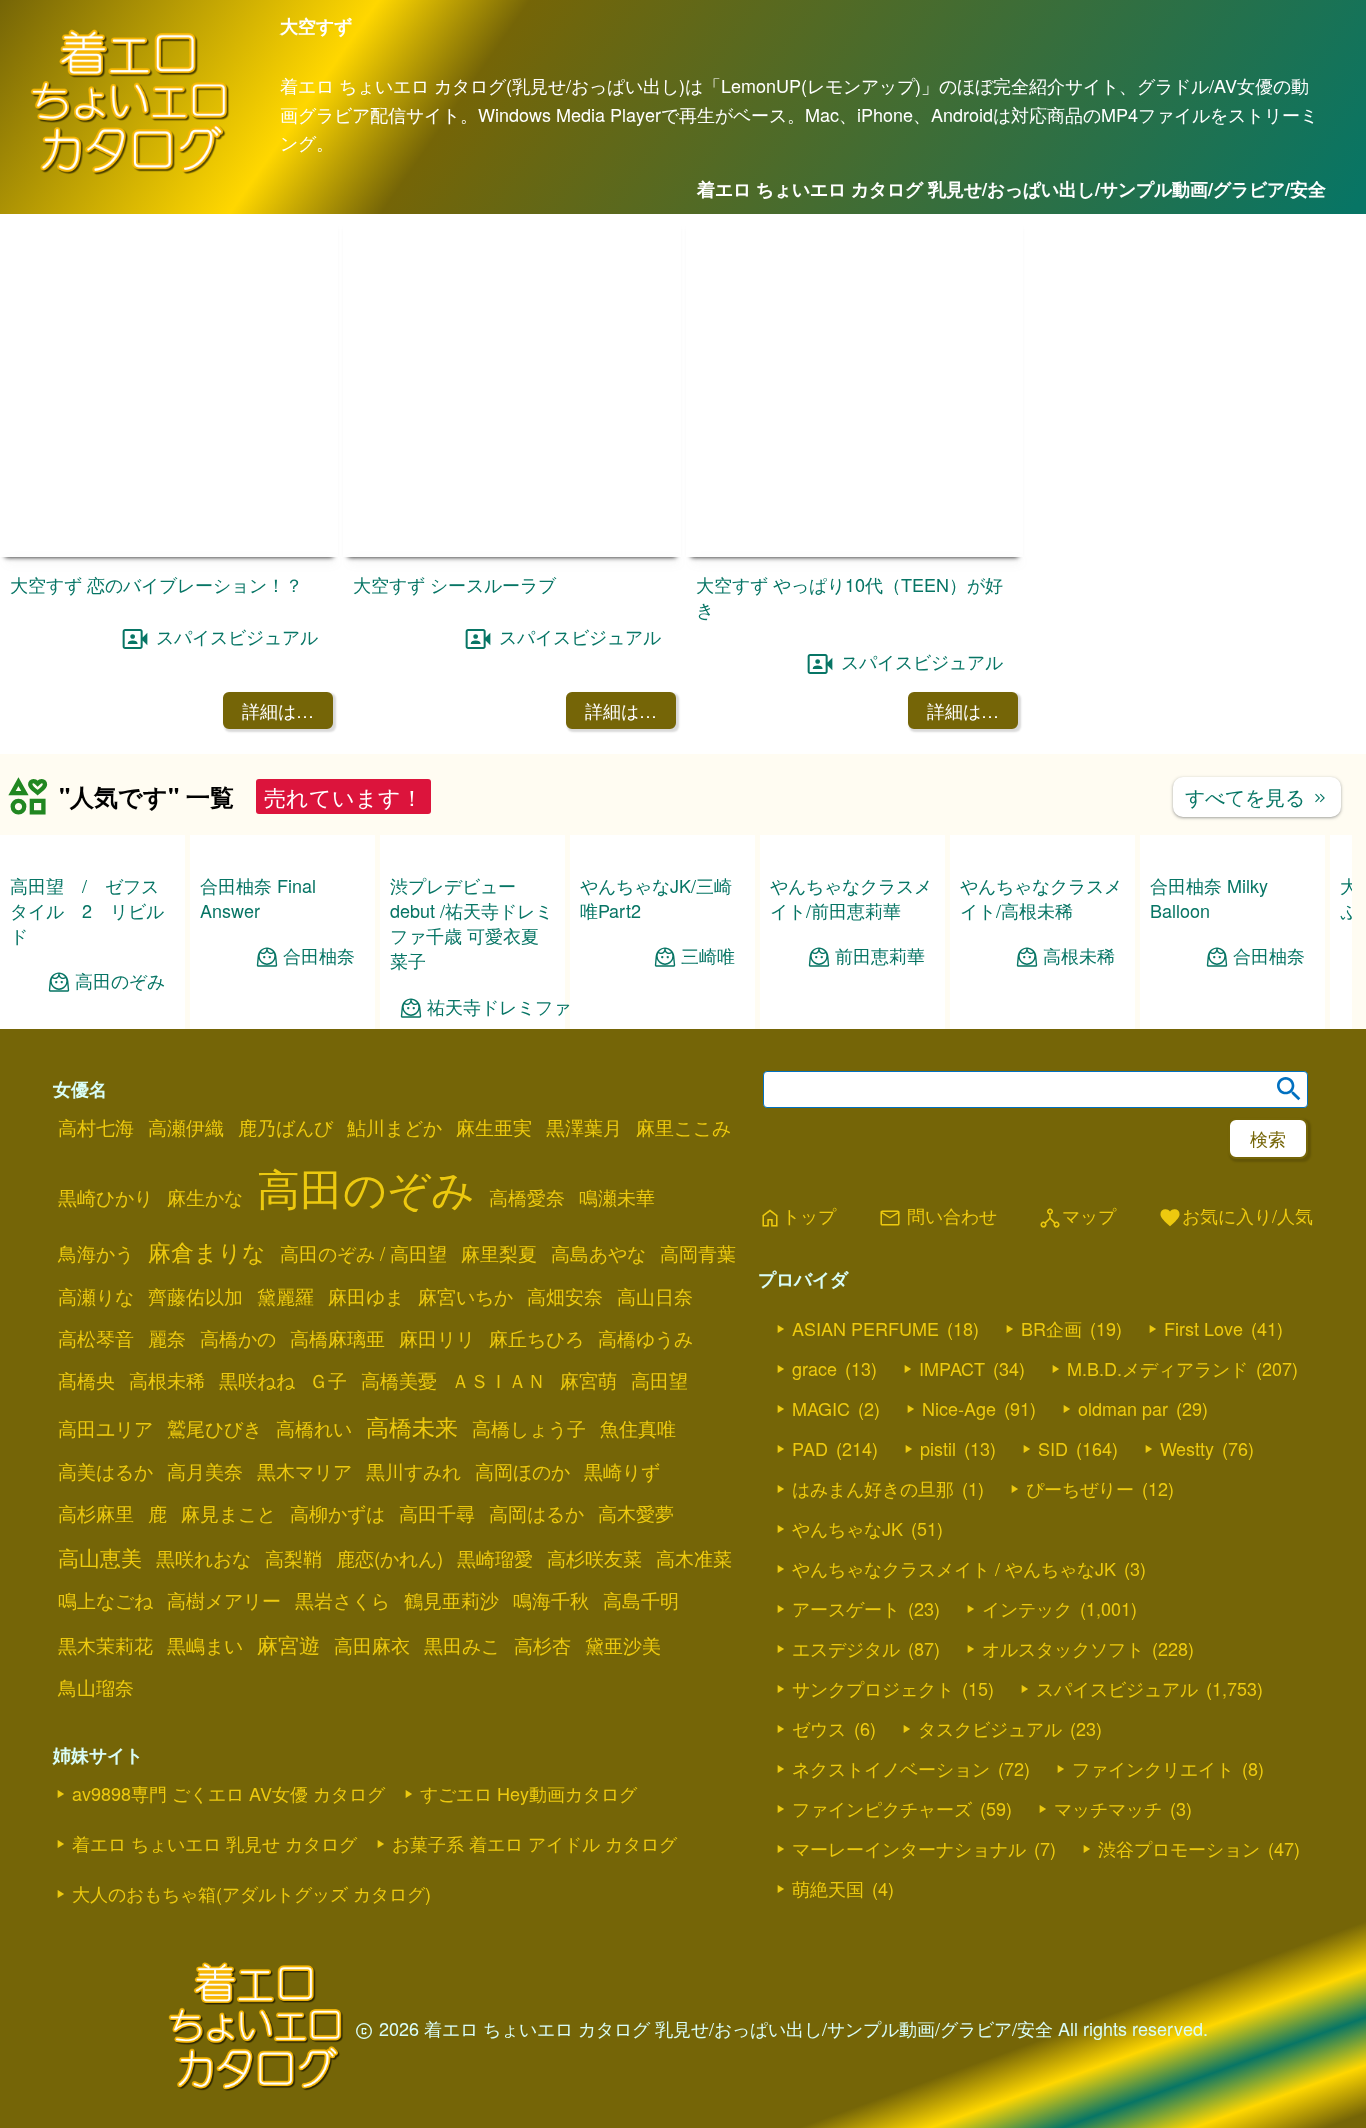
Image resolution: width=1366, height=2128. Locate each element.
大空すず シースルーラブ (454, 584)
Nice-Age (959, 1492)
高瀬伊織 (186, 1211)
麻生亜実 (494, 1211)
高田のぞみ (120, 980)
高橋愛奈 (527, 1281)
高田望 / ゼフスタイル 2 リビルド (87, 910)
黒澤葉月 (584, 1211)
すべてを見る (1257, 796)
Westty (1187, 1532)
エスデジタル (846, 1732)
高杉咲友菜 (594, 1642)
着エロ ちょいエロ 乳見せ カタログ (214, 1927)
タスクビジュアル (990, 1812)
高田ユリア (105, 1512)
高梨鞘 (293, 1642)
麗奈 (167, 1422)
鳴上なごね (105, 1684)
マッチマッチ (1108, 1892)
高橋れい (314, 1512)
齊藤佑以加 (195, 1380)
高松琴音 (96, 1422)
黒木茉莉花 (105, 1729)
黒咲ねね (257, 1464)
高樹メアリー (224, 1684)
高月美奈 (205, 1555)
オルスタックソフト (1063, 1732)
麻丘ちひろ (536, 1422)
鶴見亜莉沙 (451, 1684)
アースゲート (846, 1692)
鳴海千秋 (551, 1684)
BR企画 (1051, 1412)
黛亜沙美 (623, 1729)
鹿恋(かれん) (389, 1642)
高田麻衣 (372, 1729)
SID (1053, 1532)
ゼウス (819, 1812)
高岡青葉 (698, 1337)
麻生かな (205, 1281)
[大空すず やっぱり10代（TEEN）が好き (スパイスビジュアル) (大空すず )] (855, 550)
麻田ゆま (366, 1380)
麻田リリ (437, 1422)
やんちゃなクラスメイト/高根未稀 (1041, 897)
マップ (1077, 1301)
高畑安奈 (565, 1380)
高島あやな (598, 1337)
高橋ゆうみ (645, 1422)
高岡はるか (536, 1597)
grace (814, 1452)
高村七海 (96, 1211)
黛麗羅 (285, 1380)
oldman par (1123, 1492)
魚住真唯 (638, 1512)
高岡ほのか (522, 1555)
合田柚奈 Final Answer (258, 897)
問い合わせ (937, 1301)
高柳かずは (337, 1597)
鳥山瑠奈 (96, 1771)
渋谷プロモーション (1179, 1932)
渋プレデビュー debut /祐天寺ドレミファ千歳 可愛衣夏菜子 (471, 1007)
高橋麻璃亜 (337, 1422)
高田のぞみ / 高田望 (363, 1337)
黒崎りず (622, 1555)
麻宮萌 (588, 1464)
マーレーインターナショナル (909, 1932)
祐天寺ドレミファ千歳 (517, 1090)
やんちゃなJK (847, 1612)
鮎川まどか (394, 1211)
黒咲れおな (203, 1642)
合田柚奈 (319, 955)
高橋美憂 (399, 1464)
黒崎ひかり (105, 1281)
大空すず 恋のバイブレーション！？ (156, 584)
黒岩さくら (342, 1684)
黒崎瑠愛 (495, 1642)
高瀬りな (96, 1380)
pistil (938, 1532)
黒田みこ (462, 1729)
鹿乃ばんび (285, 1211)
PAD (810, 1532)
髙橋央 (86, 1464)
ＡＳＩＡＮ (498, 1464)
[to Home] (130, 170)
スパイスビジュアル (237, 636)
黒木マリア (304, 1555)
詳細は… (278, 710)
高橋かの (238, 1422)
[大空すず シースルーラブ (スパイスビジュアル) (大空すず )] (512, 550)
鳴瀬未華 (617, 1281)
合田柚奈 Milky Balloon (1209, 897)
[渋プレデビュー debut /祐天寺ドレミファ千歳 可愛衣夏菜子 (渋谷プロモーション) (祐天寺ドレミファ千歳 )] (472, 930)
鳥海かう (96, 1337)
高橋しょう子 (529, 1512)
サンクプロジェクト (873, 1772)
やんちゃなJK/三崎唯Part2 (656, 897)
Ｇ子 (328, 1464)
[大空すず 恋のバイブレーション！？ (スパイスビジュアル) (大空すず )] (169, 550)
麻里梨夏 (499, 1337)
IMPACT (952, 1452)
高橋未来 (412, 1510)
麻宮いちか (465, 1380)
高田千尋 (437, 1597)
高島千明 (641, 1684)
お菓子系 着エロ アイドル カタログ (534, 1927)
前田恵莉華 (880, 955)
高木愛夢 (636, 1597)
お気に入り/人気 (1235, 1301)
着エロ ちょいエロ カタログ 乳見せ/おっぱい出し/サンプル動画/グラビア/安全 (1011, 189)
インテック (1027, 1692)
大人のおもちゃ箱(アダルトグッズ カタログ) (251, 1977)
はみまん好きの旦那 (873, 1572)
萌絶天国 (828, 1972)
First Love (1203, 1412)
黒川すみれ (413, 1555)
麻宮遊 (288, 1728)
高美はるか (105, 1555)
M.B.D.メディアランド (1157, 1452)
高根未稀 (1079, 955)
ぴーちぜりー (1080, 1572)
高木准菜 (694, 1642)
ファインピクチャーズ (882, 1892)
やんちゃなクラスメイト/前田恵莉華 (851, 897)
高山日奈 (655, 1380)
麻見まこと (228, 1597)
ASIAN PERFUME (865, 1412)
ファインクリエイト (1153, 1852)
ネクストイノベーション (891, 1852)
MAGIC (821, 1492)
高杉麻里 (96, 1597)
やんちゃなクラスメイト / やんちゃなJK (954, 1652)
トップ (797, 1301)
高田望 (659, 1464)
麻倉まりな (207, 1335)
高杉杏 (542, 1729)
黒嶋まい (205, 1729)
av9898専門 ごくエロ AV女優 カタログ (228, 1877)
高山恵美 (100, 1641)
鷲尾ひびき (214, 1512)
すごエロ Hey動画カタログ (528, 1877)
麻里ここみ (683, 1211)
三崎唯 (708, 955)
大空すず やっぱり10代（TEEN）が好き (849, 596)
